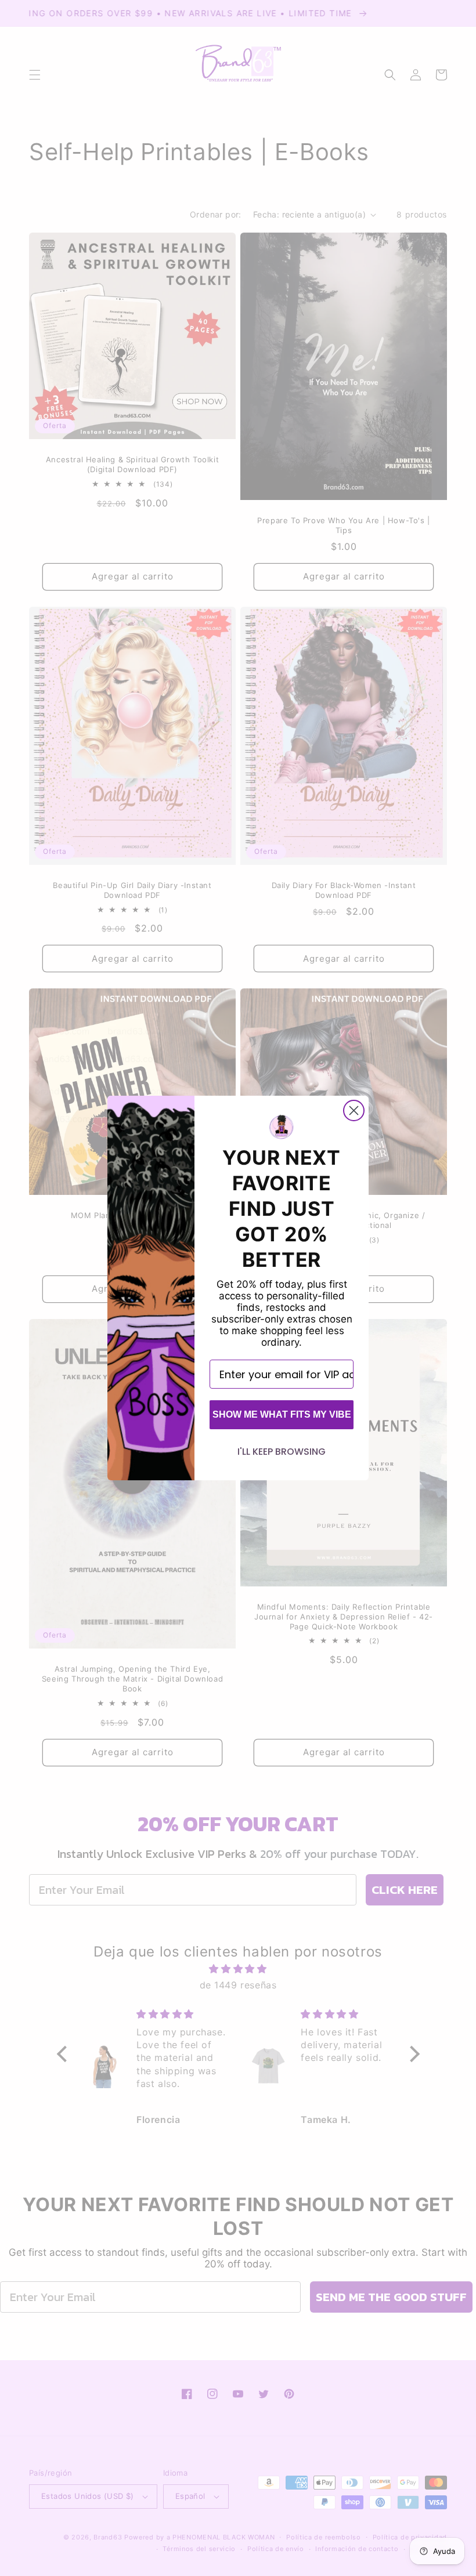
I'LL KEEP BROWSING (282, 1452)
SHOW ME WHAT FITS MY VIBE (282, 1414)
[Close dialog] (354, 1111)
